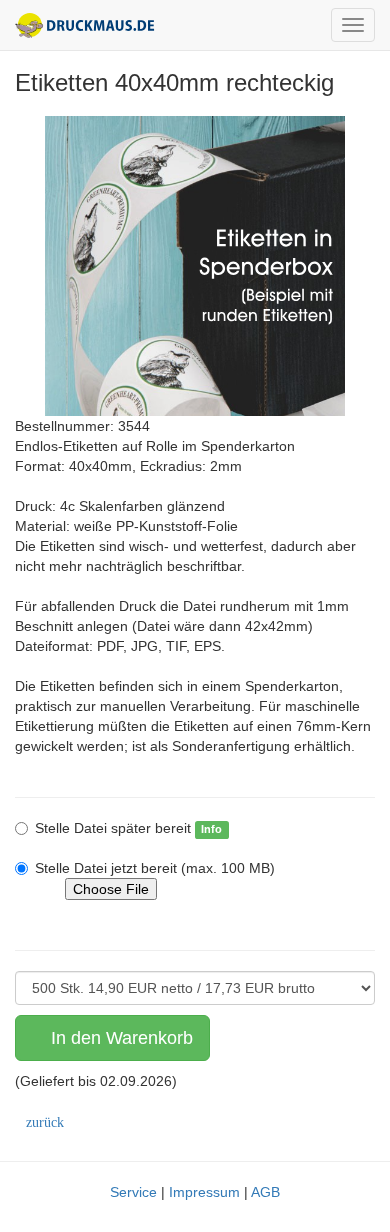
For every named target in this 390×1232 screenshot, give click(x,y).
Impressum (204, 1192)
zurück (45, 1123)
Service (133, 1192)
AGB (265, 1192)
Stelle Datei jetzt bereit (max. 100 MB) (155, 868)
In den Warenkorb (119, 1038)
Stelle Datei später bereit (113, 828)
